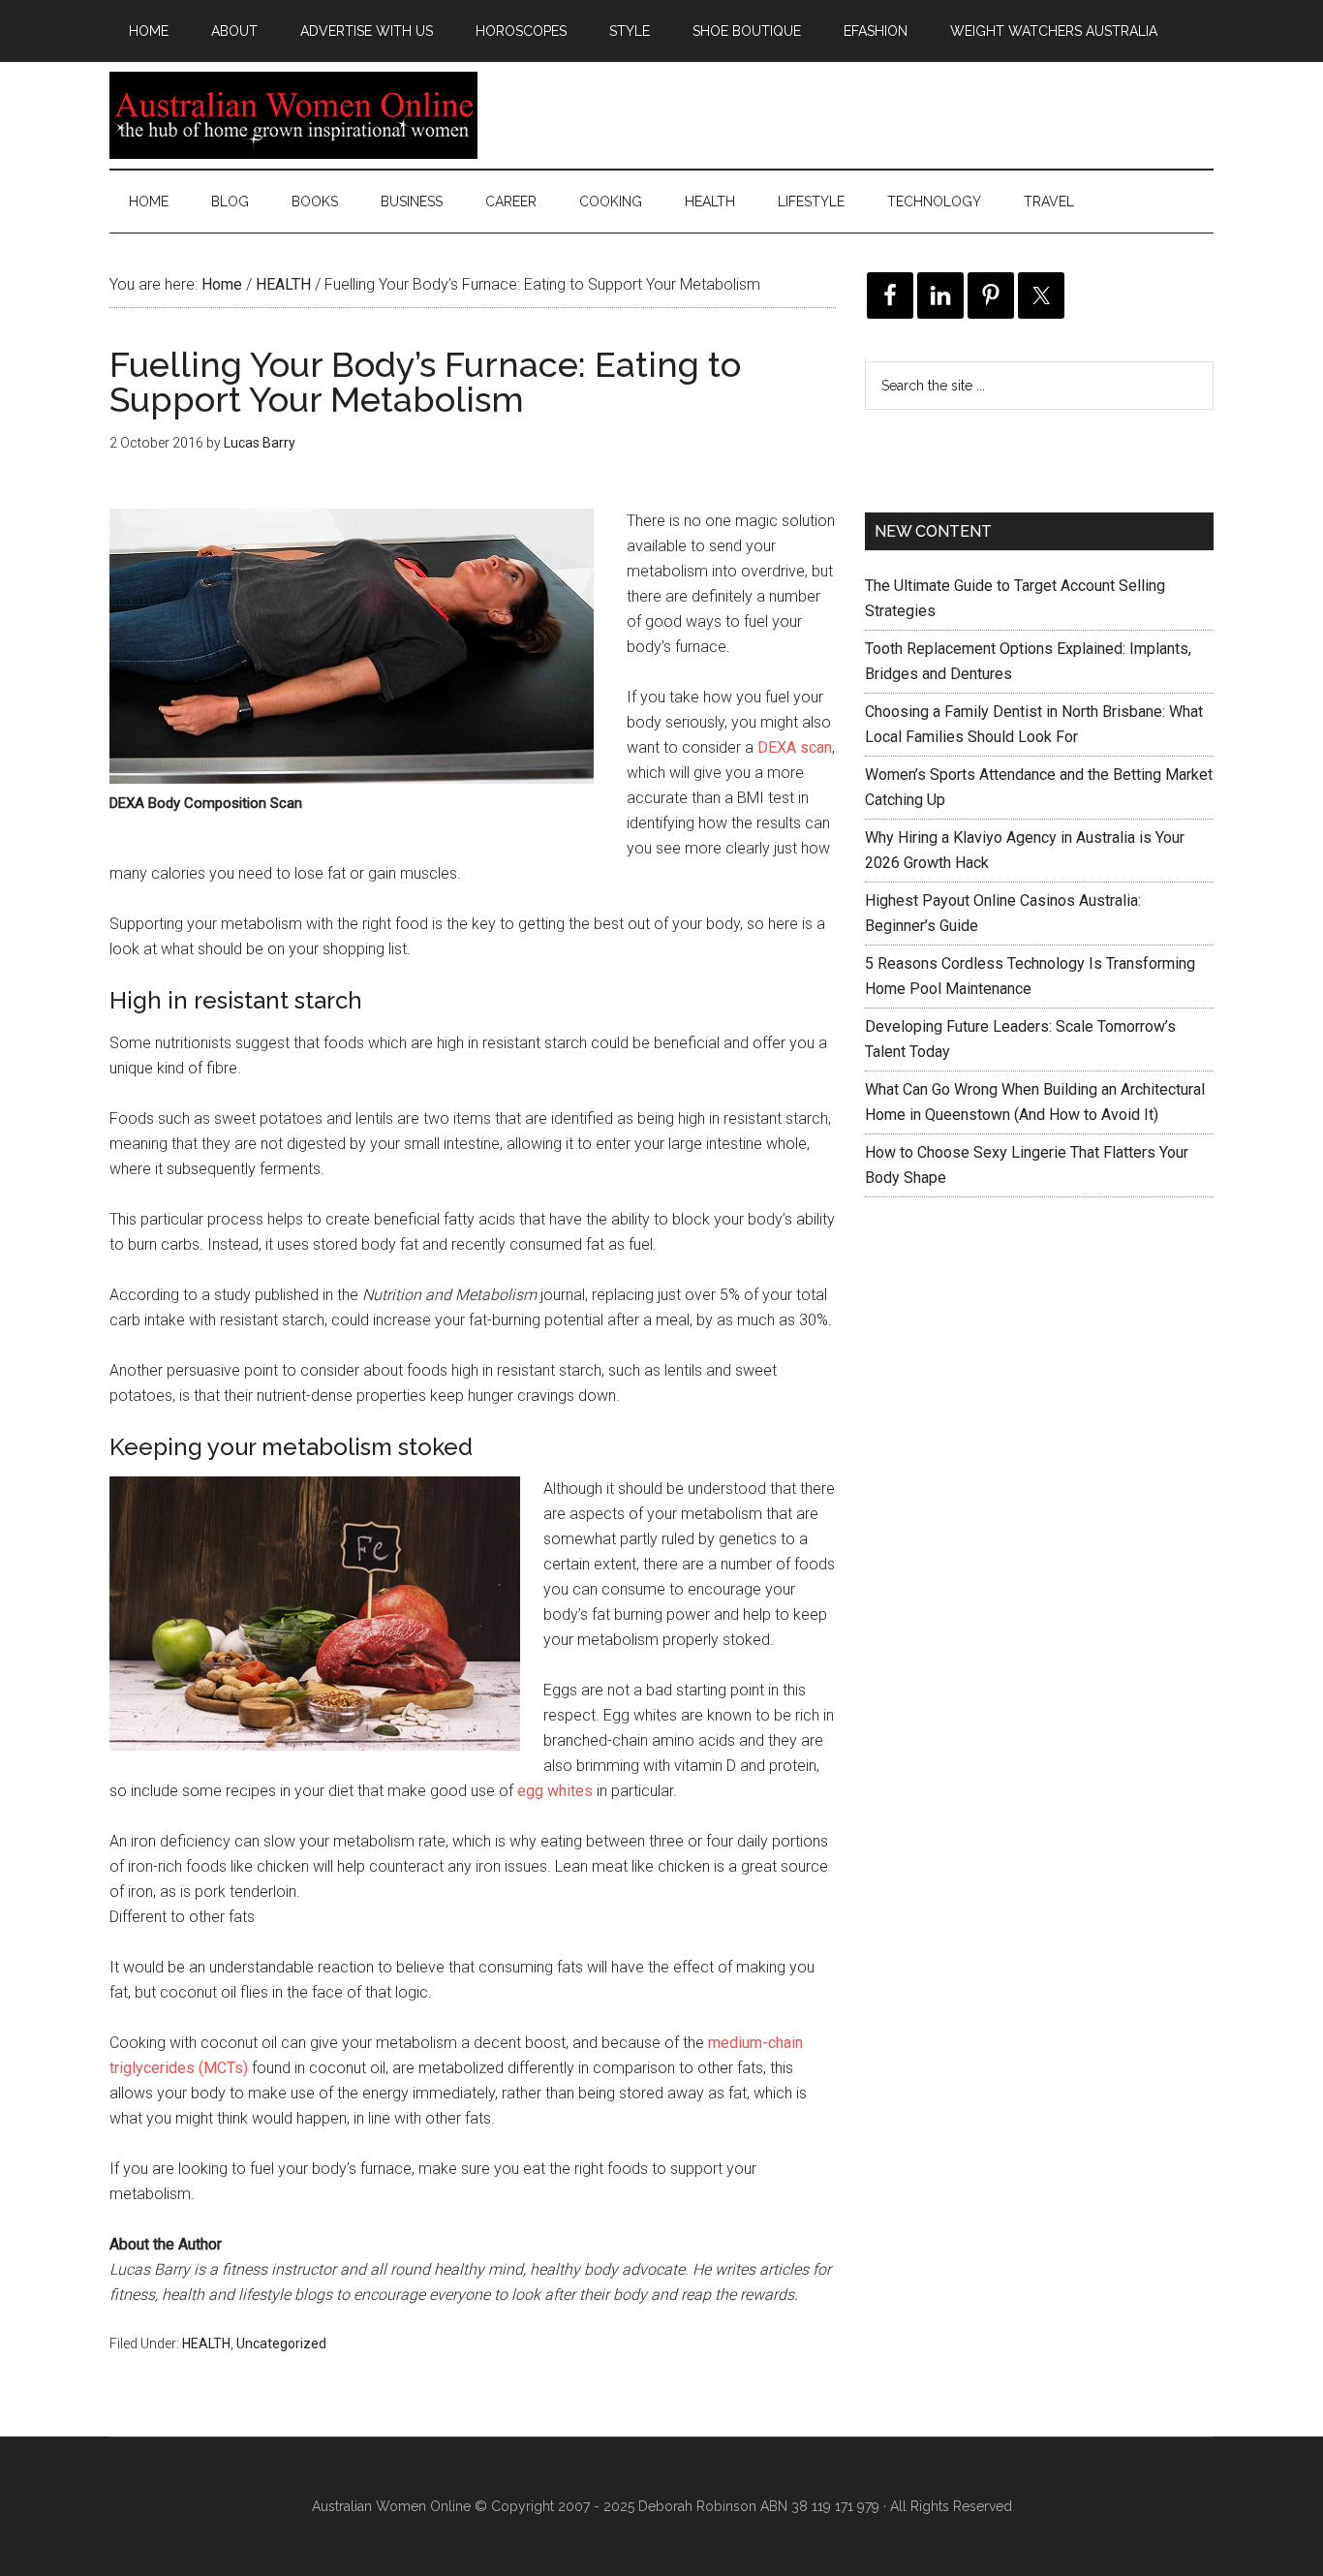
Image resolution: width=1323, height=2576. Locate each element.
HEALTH (206, 2343)
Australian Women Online (293, 115)
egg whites (555, 1791)
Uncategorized (281, 2343)
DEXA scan (795, 747)
